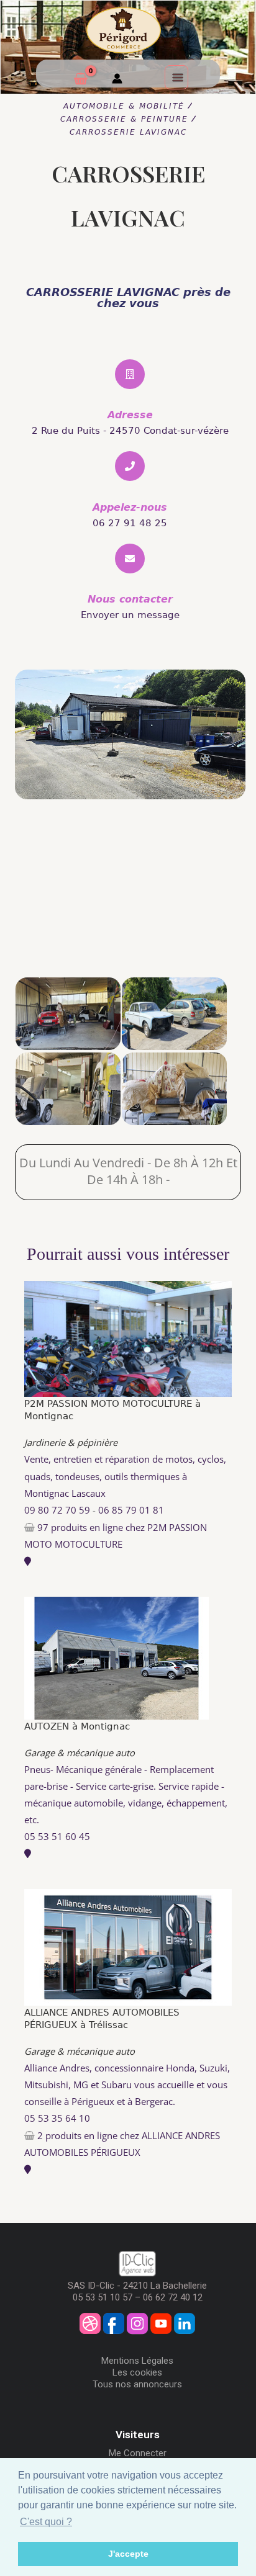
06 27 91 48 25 (130, 523)
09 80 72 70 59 (57, 1510)
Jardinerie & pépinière (71, 1442)
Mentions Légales (137, 2361)
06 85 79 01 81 (131, 1510)
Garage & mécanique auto (80, 1752)
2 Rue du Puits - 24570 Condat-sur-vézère (130, 431)
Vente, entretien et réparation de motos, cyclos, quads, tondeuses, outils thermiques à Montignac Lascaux (125, 1476)
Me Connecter (138, 2453)
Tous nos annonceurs (137, 2384)
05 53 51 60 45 (57, 1836)
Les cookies (137, 2372)
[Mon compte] (117, 80)
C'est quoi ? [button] (46, 2522)
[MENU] (176, 77)
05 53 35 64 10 (57, 2118)
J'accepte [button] (128, 2554)
